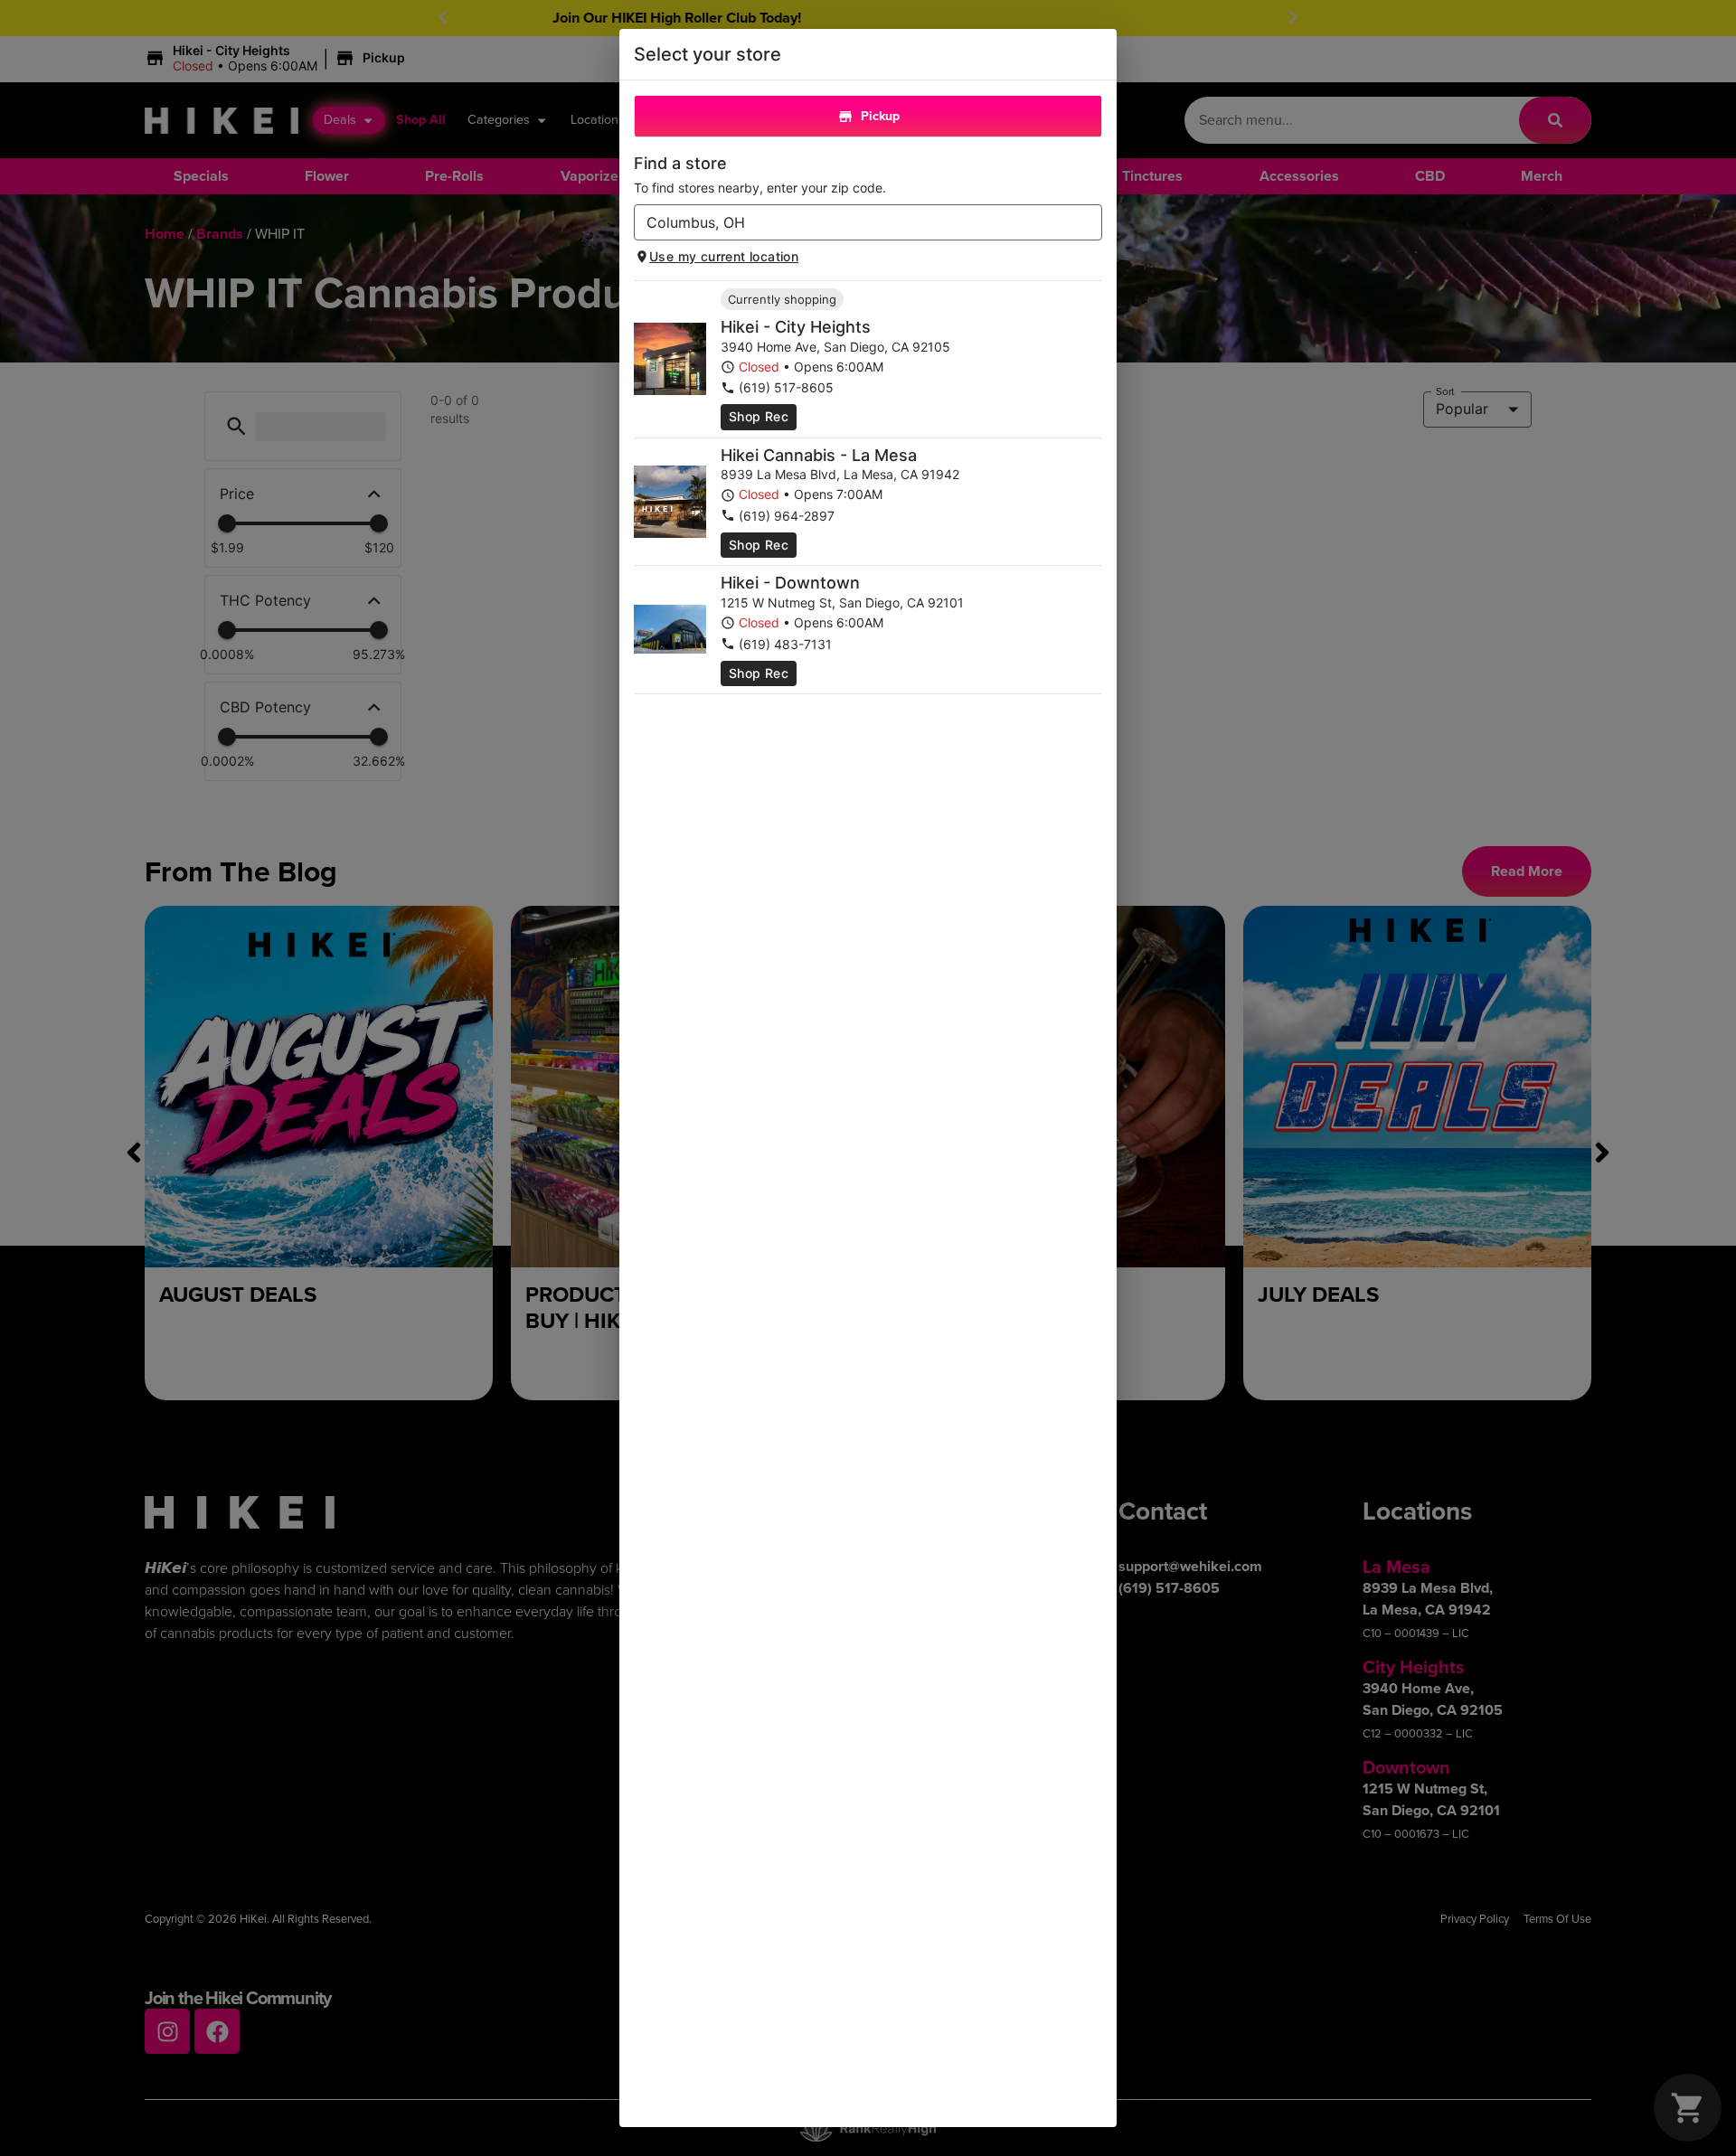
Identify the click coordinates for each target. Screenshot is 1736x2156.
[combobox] (853, 222)
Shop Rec (759, 416)
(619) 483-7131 (785, 644)
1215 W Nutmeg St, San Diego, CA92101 (842, 603)
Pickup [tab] (880, 116)
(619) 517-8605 (786, 387)
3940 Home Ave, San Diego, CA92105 (835, 347)
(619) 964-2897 (787, 516)
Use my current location (724, 256)
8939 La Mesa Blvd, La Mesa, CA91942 (840, 474)
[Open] (1089, 223)
